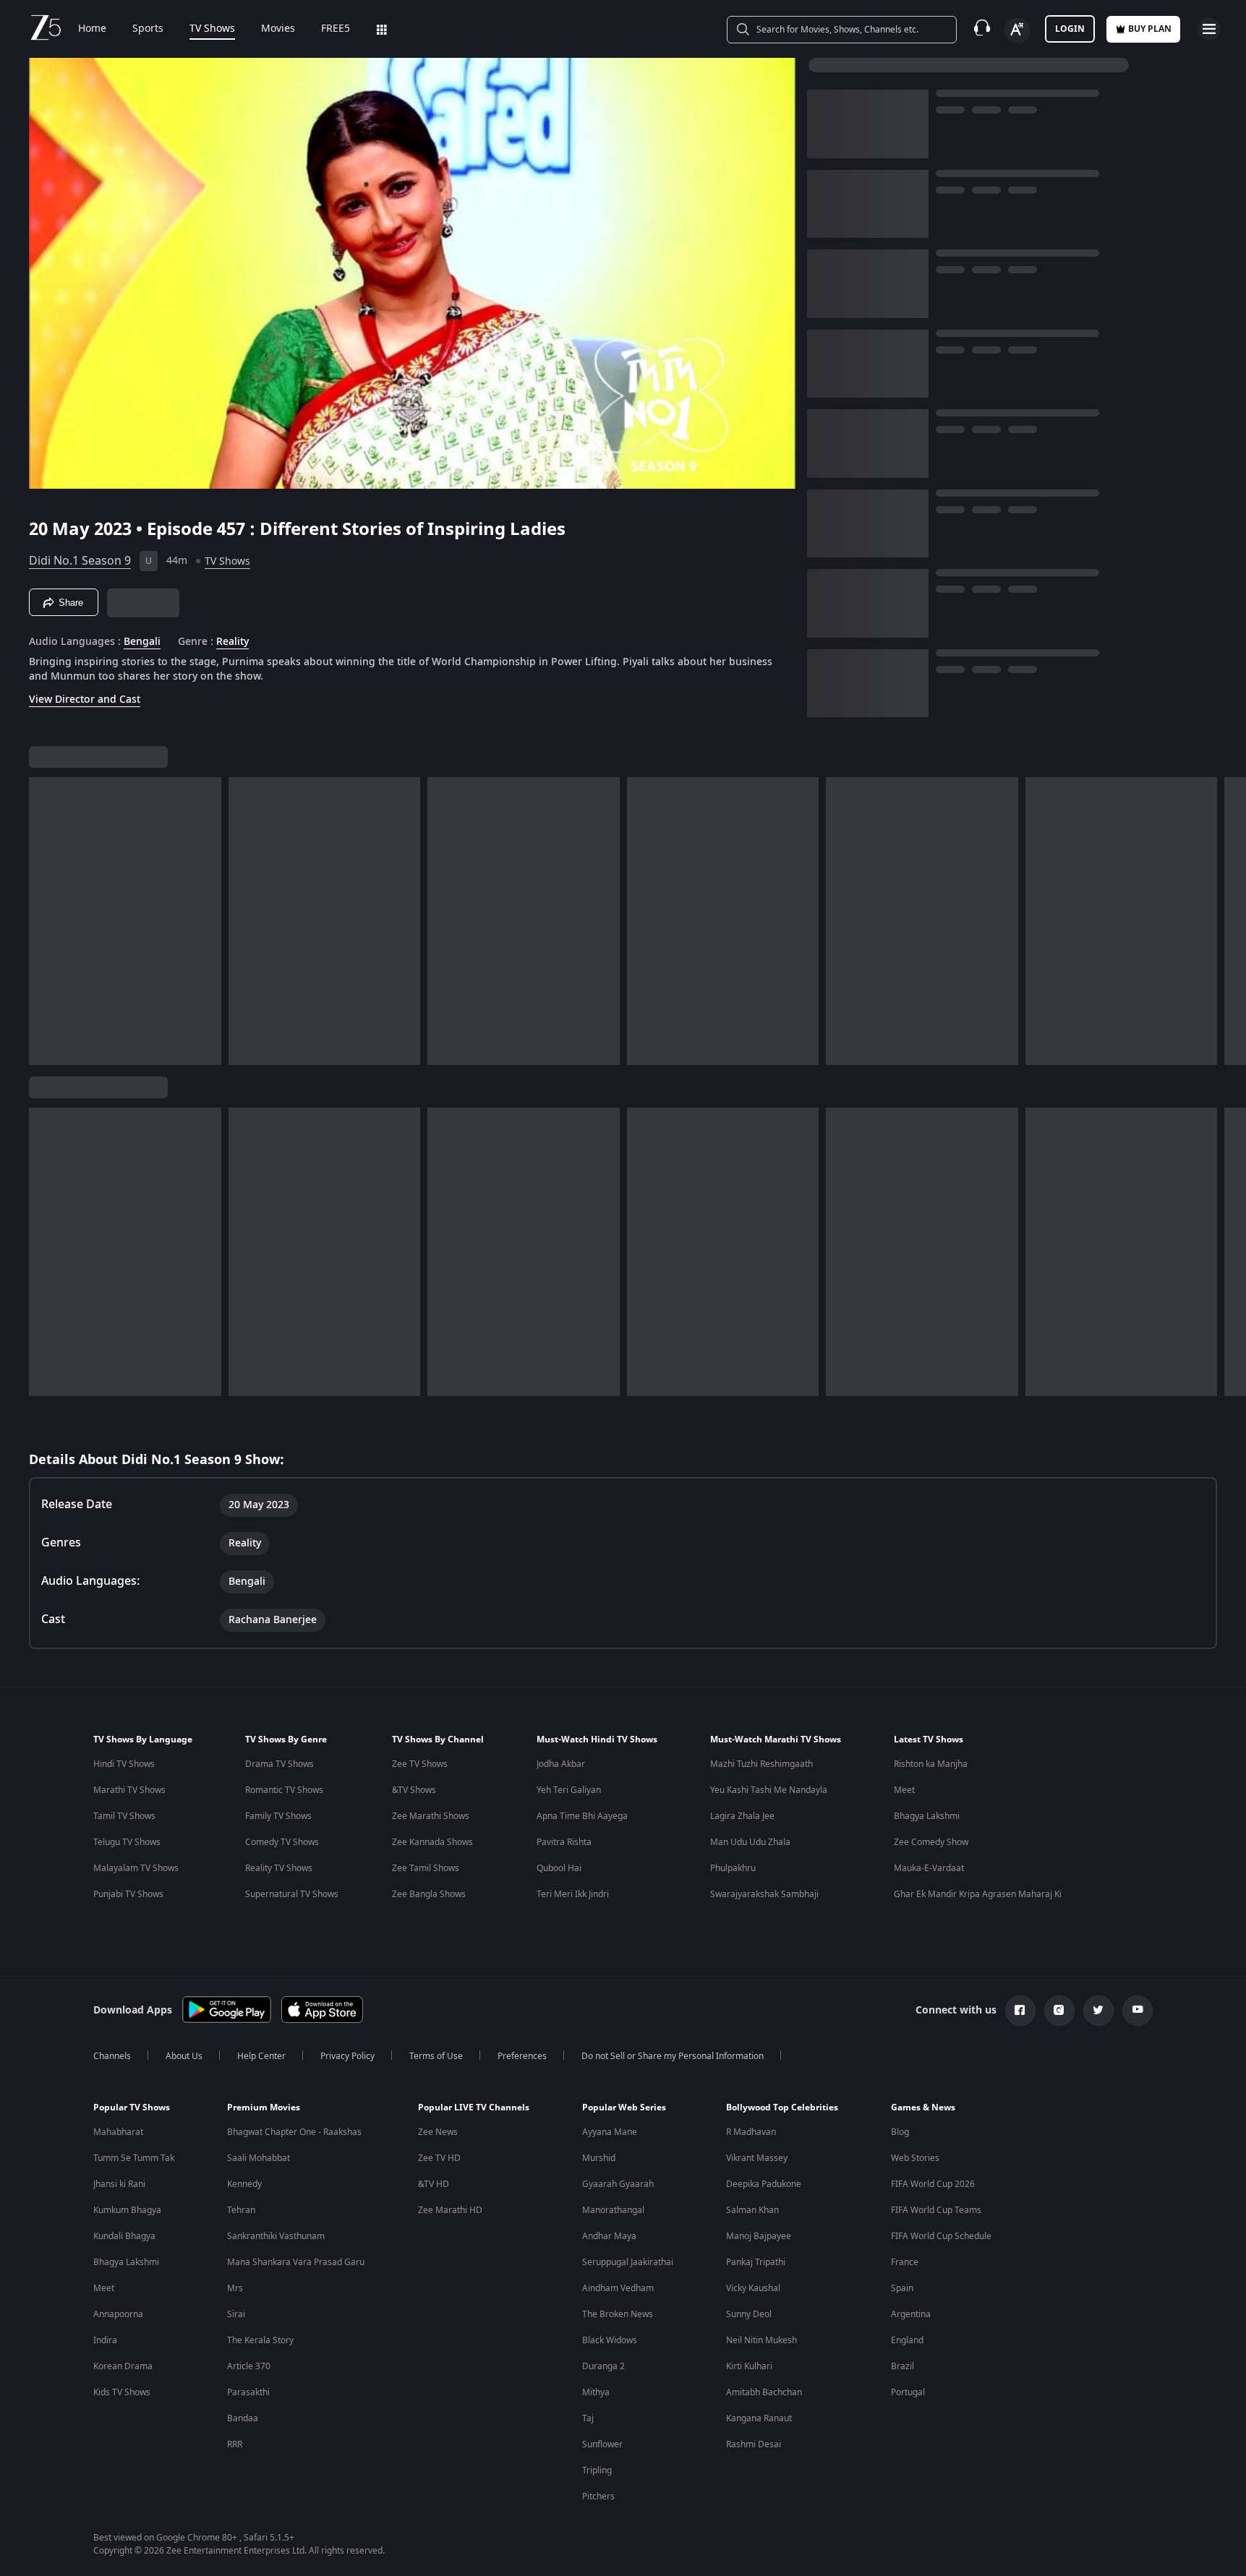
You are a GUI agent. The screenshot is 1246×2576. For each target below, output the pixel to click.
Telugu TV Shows (127, 1842)
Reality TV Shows (279, 1868)
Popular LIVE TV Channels (474, 2108)
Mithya (596, 2392)
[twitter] (1098, 2011)
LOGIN (1070, 29)
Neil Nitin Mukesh (761, 2340)
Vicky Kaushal (753, 2288)
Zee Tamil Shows (426, 1868)
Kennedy (244, 2184)
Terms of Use (436, 2056)
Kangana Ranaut (759, 2418)
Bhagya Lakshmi (927, 1816)
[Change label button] (1017, 30)
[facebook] (1020, 2011)
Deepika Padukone (764, 2184)
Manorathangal (613, 2210)
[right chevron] (1230, 921)
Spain (902, 2288)
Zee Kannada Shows (432, 1842)
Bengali (142, 642)
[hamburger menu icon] (1209, 29)
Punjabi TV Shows (128, 1894)
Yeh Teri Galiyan (569, 1790)
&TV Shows (414, 1790)
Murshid (599, 2158)
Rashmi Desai (754, 2444)
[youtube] (1138, 2011)
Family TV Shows (278, 1816)
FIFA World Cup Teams (936, 2210)
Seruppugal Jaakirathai (628, 2262)
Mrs (235, 2288)
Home (92, 29)
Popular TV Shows (132, 2108)
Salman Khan (752, 2210)
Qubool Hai (559, 1868)
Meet (904, 1790)
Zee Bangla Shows (429, 1894)
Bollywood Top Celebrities (782, 2108)
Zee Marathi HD (450, 2210)
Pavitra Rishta (564, 1842)
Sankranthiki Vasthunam (276, 2236)
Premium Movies (264, 2108)
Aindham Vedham (618, 2288)
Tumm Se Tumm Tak (134, 2158)
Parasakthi (248, 2392)
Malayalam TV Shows (136, 1868)
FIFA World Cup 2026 (933, 2184)
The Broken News (618, 2314)
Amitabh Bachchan (764, 2392)
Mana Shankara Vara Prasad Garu (296, 2262)
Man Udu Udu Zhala (750, 1842)
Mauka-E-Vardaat (929, 1868)
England (907, 2340)
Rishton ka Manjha (931, 1764)
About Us (184, 2056)
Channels (112, 2056)
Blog (900, 2132)
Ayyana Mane (610, 2132)
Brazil (903, 2366)
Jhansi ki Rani (119, 2184)
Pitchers (598, 2496)
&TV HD (434, 2184)
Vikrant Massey (757, 2158)
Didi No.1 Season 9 (80, 561)
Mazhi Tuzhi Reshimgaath (761, 1764)
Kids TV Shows (122, 2392)
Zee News (438, 2132)
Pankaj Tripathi (756, 2262)
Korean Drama (123, 2366)
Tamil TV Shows (124, 1816)
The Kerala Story (260, 2340)
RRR (235, 2444)
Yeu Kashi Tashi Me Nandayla (769, 1790)
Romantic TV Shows (284, 1790)
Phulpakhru (733, 1868)
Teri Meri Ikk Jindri (573, 1894)
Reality (232, 642)
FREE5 (336, 29)
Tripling (597, 2470)
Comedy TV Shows (282, 1842)
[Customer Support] (982, 29)
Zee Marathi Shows (431, 1816)
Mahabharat (118, 2132)
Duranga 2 (603, 2366)
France (905, 2262)
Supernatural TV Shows (292, 1894)
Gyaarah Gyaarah (618, 2184)
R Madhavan (751, 2132)
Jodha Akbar (561, 1764)
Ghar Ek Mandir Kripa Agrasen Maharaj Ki (978, 1894)
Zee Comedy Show (931, 1842)
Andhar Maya (609, 2236)
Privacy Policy (347, 2056)
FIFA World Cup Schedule (941, 2236)
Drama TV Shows (280, 1764)
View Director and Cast (85, 699)
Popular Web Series (624, 2108)
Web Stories (915, 2158)
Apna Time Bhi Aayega (582, 1816)
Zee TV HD (439, 2158)
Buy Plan (1150, 29)
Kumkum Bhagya (127, 2210)
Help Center (261, 2056)
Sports (148, 29)
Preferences (522, 2056)
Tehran (241, 2210)
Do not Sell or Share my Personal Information (673, 2056)
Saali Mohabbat (259, 2158)
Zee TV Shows (420, 1764)
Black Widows (610, 2340)
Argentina (911, 2314)
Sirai (236, 2314)
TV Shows (212, 29)
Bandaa (243, 2418)
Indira (105, 2340)
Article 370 (249, 2366)
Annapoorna (118, 2314)
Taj (588, 2418)
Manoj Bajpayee (759, 2236)
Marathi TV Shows (129, 1790)
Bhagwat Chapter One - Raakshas (294, 2132)
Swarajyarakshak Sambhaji (764, 1894)
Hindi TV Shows (124, 1764)
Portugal (908, 2392)
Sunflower (602, 2444)
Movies (278, 29)
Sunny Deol (749, 2314)
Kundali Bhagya (124, 2236)
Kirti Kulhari (749, 2366)
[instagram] (1059, 2011)
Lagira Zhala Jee (742, 1816)
